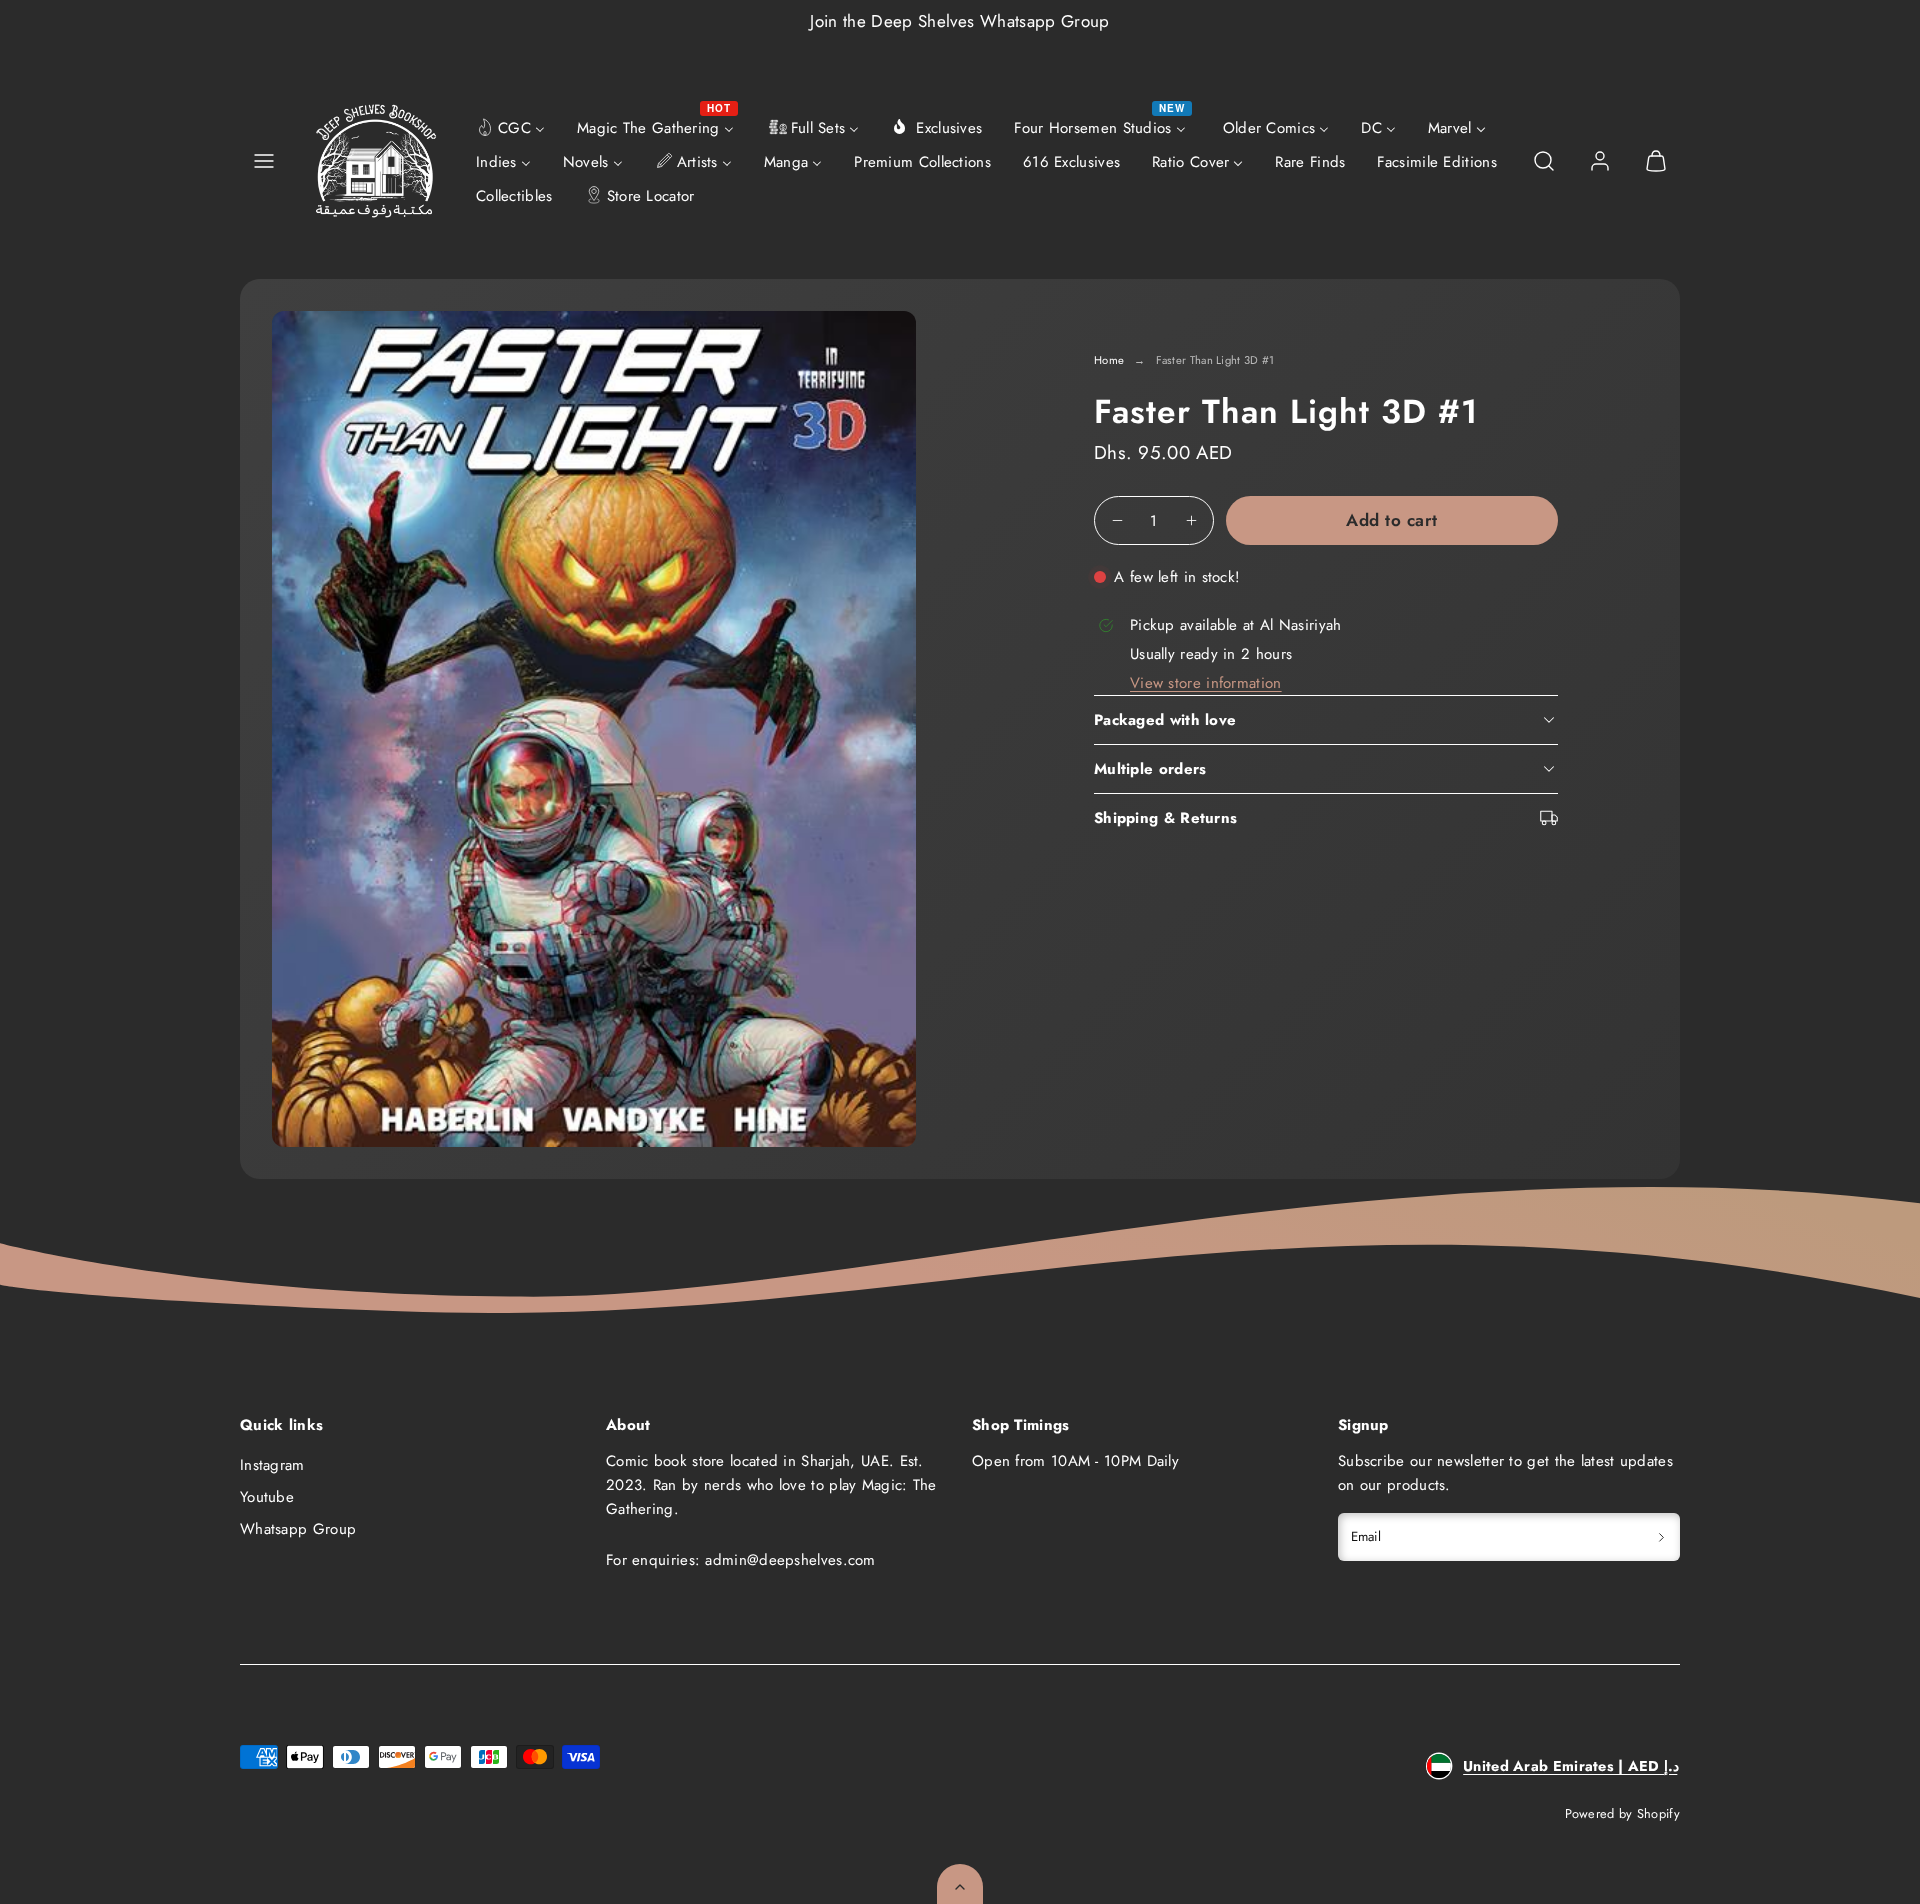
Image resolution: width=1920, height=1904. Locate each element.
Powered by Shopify (1622, 1813)
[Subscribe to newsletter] (1661, 1537)
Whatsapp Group (298, 1529)
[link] (1600, 161)
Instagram (272, 1465)
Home (1109, 360)
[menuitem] (510, 127)
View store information (1206, 683)
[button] (264, 161)
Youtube (267, 1497)
